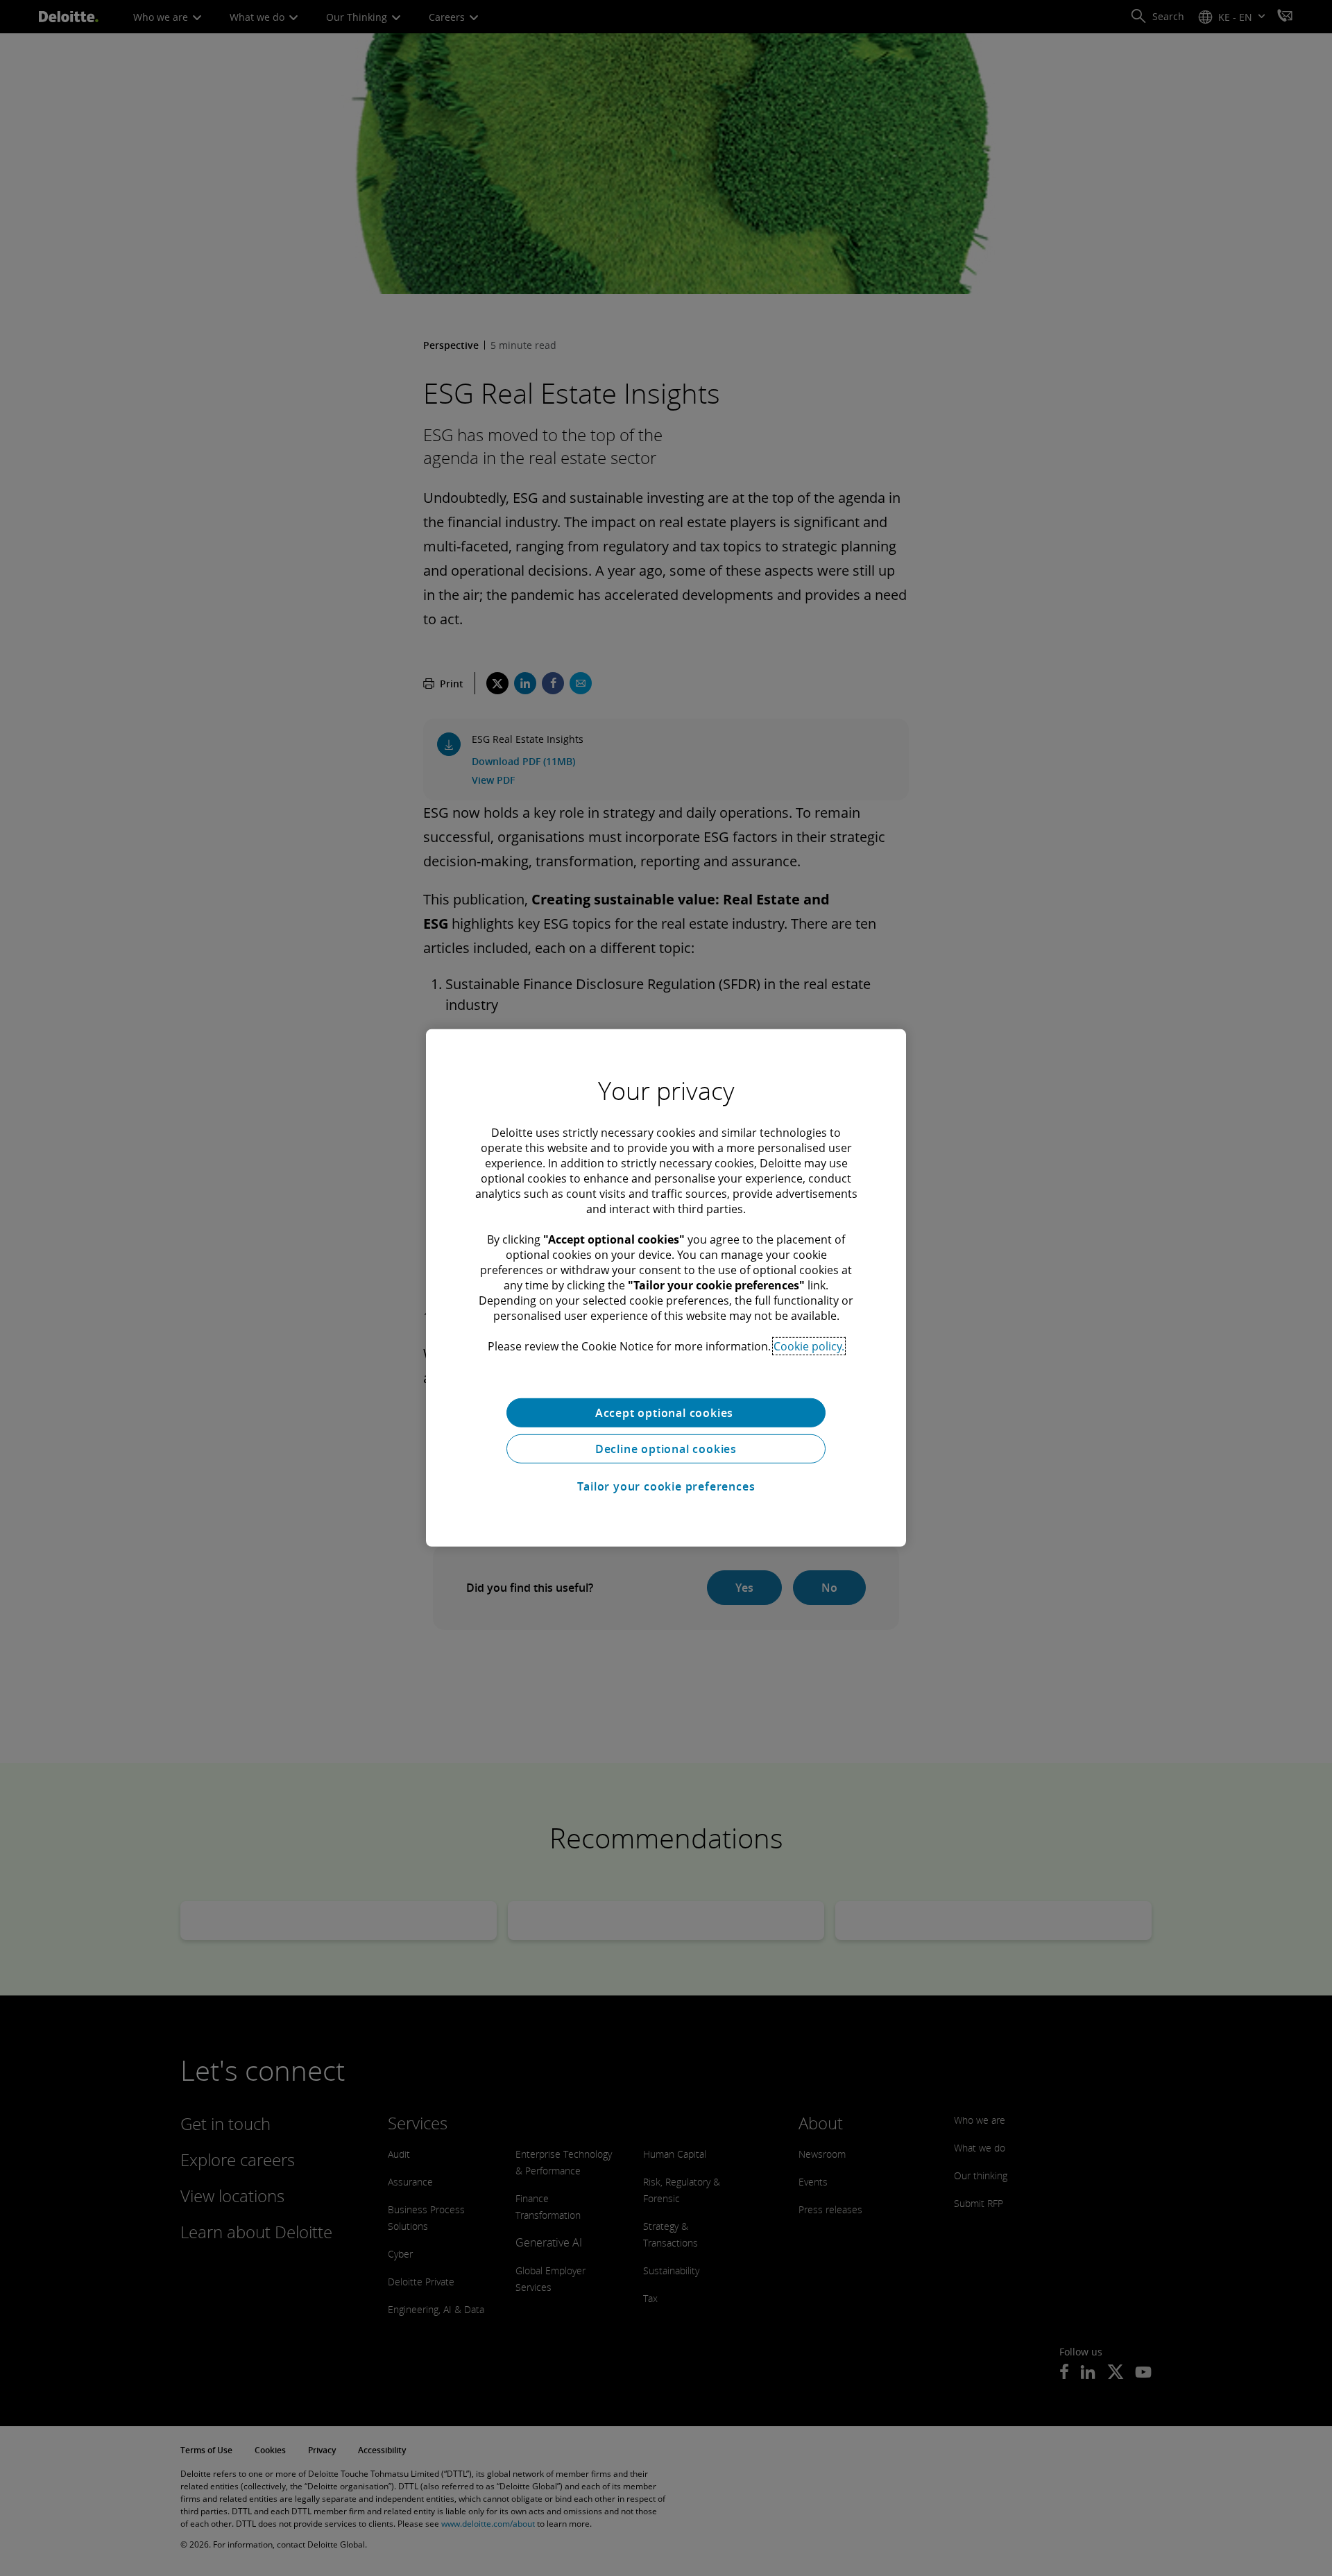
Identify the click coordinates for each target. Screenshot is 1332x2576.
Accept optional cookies (666, 1413)
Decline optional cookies (666, 1449)
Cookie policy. (809, 1346)
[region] (666, 1288)
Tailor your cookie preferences (666, 1486)
